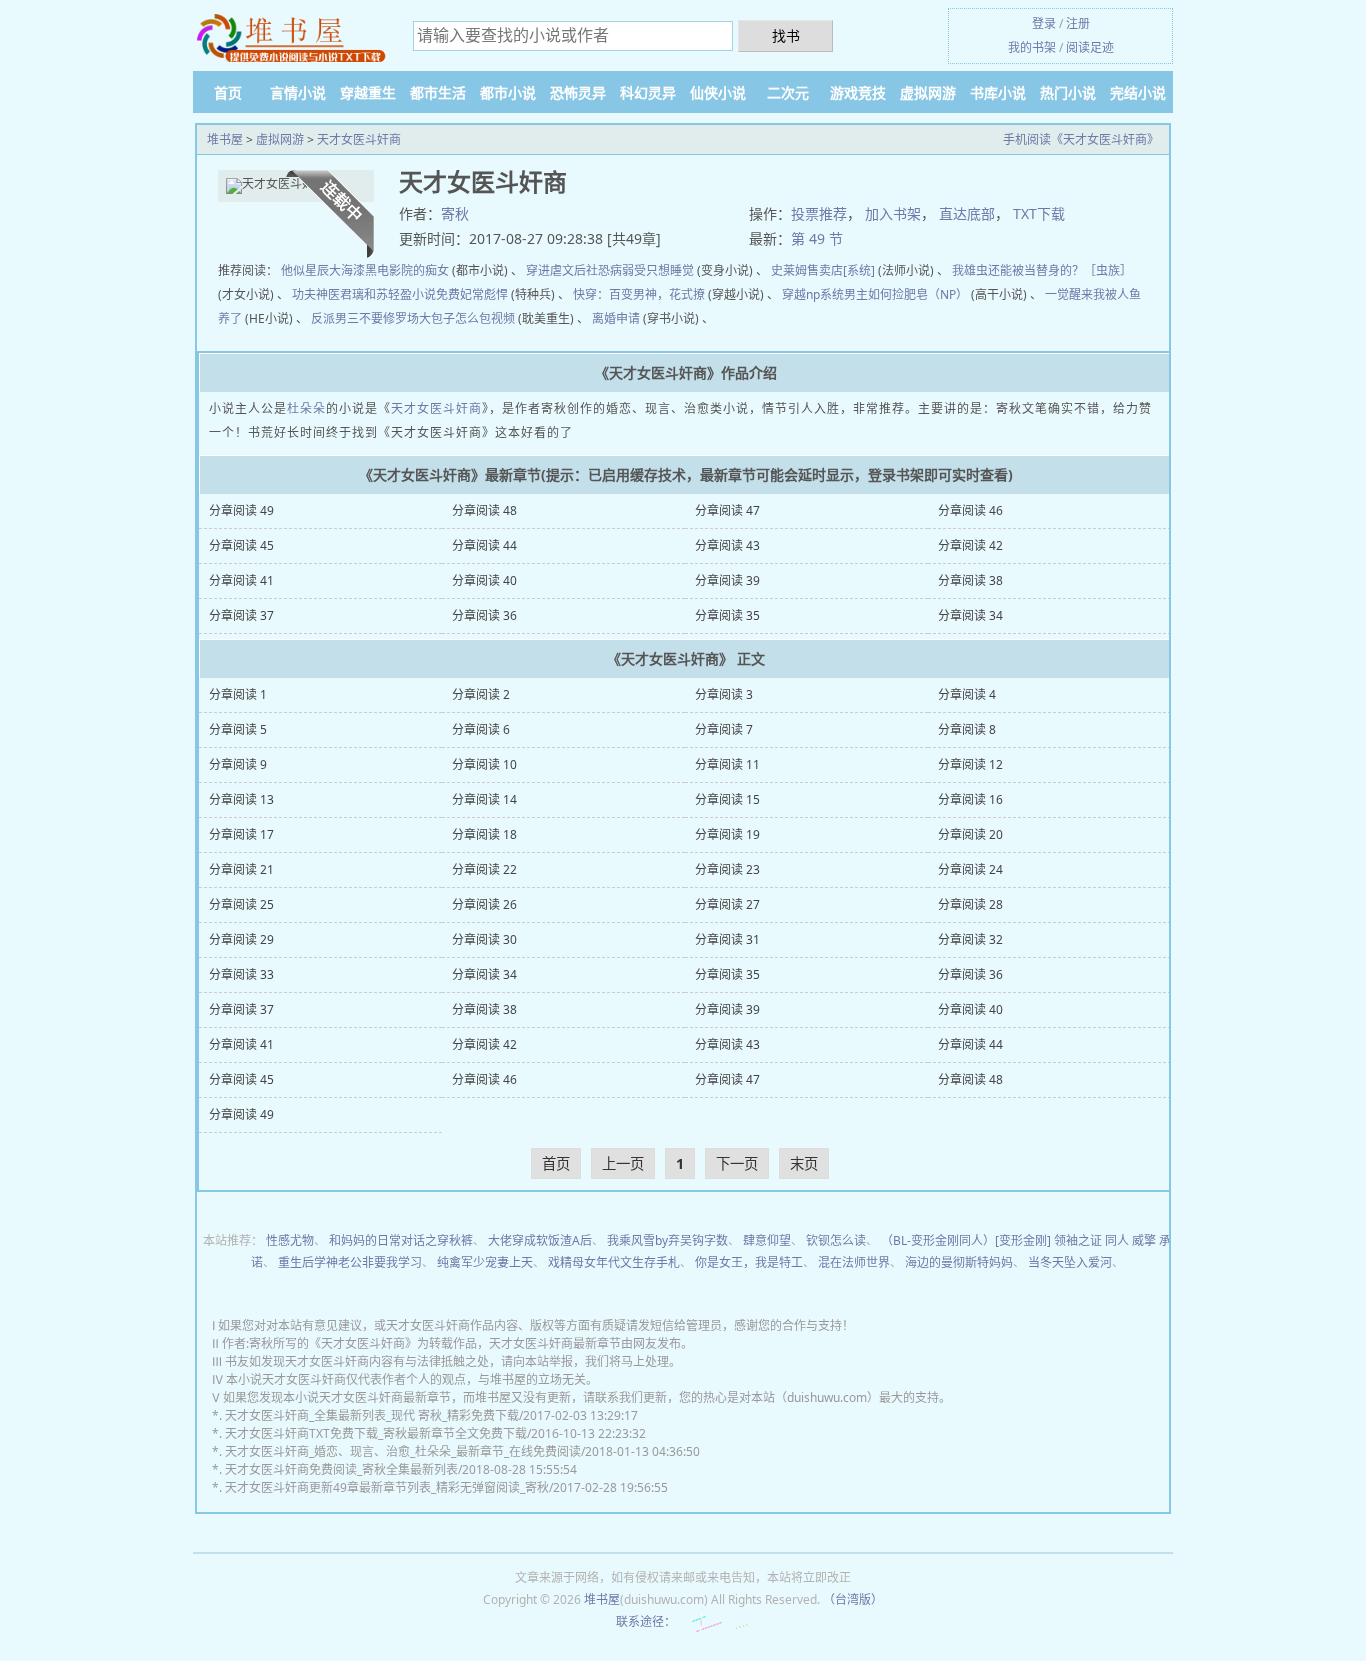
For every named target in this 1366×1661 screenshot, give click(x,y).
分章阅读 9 (238, 764)
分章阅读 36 (484, 615)
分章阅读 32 (970, 939)
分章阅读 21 (241, 869)
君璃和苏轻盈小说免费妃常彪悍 (424, 294)
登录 (1044, 23)
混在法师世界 (854, 1262)
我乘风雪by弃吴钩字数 (667, 1240)
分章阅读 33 (241, 974)
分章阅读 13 (241, 799)
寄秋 (455, 213)
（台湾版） (853, 1599)
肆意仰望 (767, 1240)
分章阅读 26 (484, 904)
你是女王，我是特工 (749, 1262)
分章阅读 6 (481, 729)
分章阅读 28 (970, 904)
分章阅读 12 (970, 764)
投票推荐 (819, 213)
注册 (1078, 23)
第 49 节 (817, 238)
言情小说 (298, 92)
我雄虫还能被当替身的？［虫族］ (1042, 270)
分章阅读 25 (241, 904)
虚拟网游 (928, 92)
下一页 (737, 1163)
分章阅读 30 (484, 939)
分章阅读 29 (241, 939)
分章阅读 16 (970, 799)
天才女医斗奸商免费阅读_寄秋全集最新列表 (341, 1469)
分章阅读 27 (727, 904)
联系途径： (646, 1621)
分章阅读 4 (967, 694)
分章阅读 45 (241, 545)
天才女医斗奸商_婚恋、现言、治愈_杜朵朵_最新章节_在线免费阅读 (403, 1451)
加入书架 (893, 213)
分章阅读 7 (724, 729)
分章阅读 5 (238, 729)
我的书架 (1032, 47)
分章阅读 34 (970, 615)
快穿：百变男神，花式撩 (639, 294)
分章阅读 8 (967, 729)
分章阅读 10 (484, 764)
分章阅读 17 (241, 834)
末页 (804, 1163)
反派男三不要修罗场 (365, 318)
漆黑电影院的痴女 (401, 270)
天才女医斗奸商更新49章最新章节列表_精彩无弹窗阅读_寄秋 (387, 1487)
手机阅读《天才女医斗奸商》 (1081, 139)
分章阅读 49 (241, 510)
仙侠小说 (718, 92)
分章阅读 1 (238, 694)
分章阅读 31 (727, 939)
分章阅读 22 (484, 869)
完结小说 (1138, 92)
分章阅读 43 (727, 545)
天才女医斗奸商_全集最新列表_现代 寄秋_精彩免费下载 (372, 1415)
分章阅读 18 (484, 834)
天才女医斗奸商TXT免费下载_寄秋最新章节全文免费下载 (376, 1433)
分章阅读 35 (727, 615)
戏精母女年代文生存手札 (614, 1262)
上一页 (623, 1163)
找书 (786, 35)
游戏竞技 (858, 92)
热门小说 (1068, 92)
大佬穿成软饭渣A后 (540, 1240)
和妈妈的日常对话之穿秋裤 (401, 1240)
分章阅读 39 (727, 580)
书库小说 (998, 92)
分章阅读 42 (970, 545)
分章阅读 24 (970, 869)
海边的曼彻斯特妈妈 (959, 1262)
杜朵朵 (306, 408)
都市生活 (438, 92)
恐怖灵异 (578, 92)
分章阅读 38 (970, 580)
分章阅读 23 (727, 869)
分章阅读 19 (727, 834)
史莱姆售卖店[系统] (823, 270)
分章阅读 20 (970, 834)
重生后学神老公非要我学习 (350, 1262)
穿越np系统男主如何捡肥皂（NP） (875, 294)
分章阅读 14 (484, 799)
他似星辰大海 (317, 270)
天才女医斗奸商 (359, 139)
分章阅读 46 (970, 510)
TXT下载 (1039, 213)
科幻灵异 (648, 92)
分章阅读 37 (241, 615)
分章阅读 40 (484, 580)
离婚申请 (616, 318)
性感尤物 (290, 1240)
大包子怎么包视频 (467, 318)
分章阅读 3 (724, 694)
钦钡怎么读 (836, 1240)
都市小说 (508, 92)
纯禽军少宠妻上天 (485, 1262)
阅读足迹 (1090, 47)
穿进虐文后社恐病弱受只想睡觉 (610, 270)
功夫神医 (316, 294)
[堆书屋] (293, 37)
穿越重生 (368, 92)
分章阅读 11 (727, 764)
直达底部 (967, 213)
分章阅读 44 (484, 545)
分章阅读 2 (481, 694)
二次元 (788, 92)
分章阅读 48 (484, 510)
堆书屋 (225, 139)
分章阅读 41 (241, 580)
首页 (228, 92)
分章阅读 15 (727, 799)
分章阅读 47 (727, 510)
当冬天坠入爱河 (1070, 1262)
